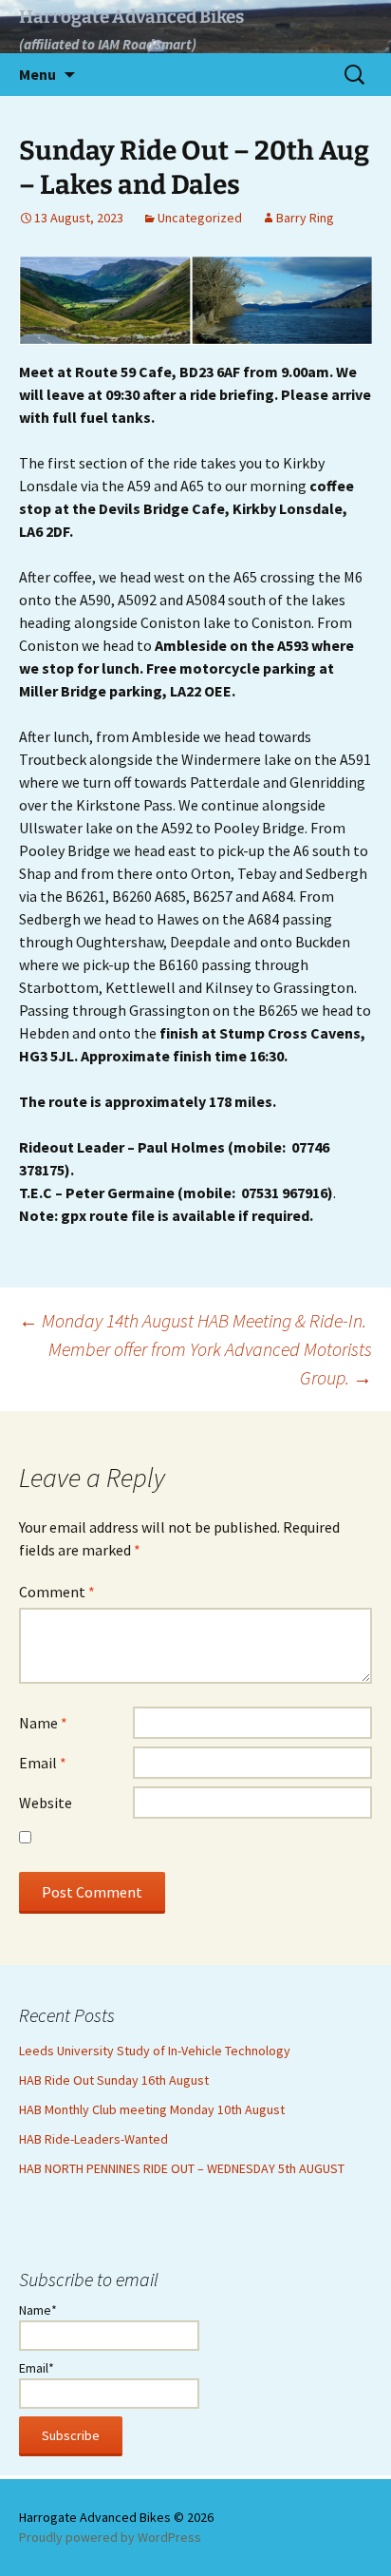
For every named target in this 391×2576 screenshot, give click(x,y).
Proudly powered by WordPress (110, 2537)
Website (46, 1803)
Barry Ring (305, 218)
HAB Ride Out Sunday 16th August (114, 2080)
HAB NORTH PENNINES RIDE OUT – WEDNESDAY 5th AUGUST (182, 2168)
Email (43, 1763)
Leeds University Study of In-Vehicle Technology (155, 2051)
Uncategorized (200, 218)
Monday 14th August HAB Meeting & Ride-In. (193, 1320)
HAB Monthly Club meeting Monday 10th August (152, 2109)
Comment (57, 1592)
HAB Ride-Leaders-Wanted (93, 2139)
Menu (37, 74)
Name (43, 1723)
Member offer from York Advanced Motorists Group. (210, 1363)
